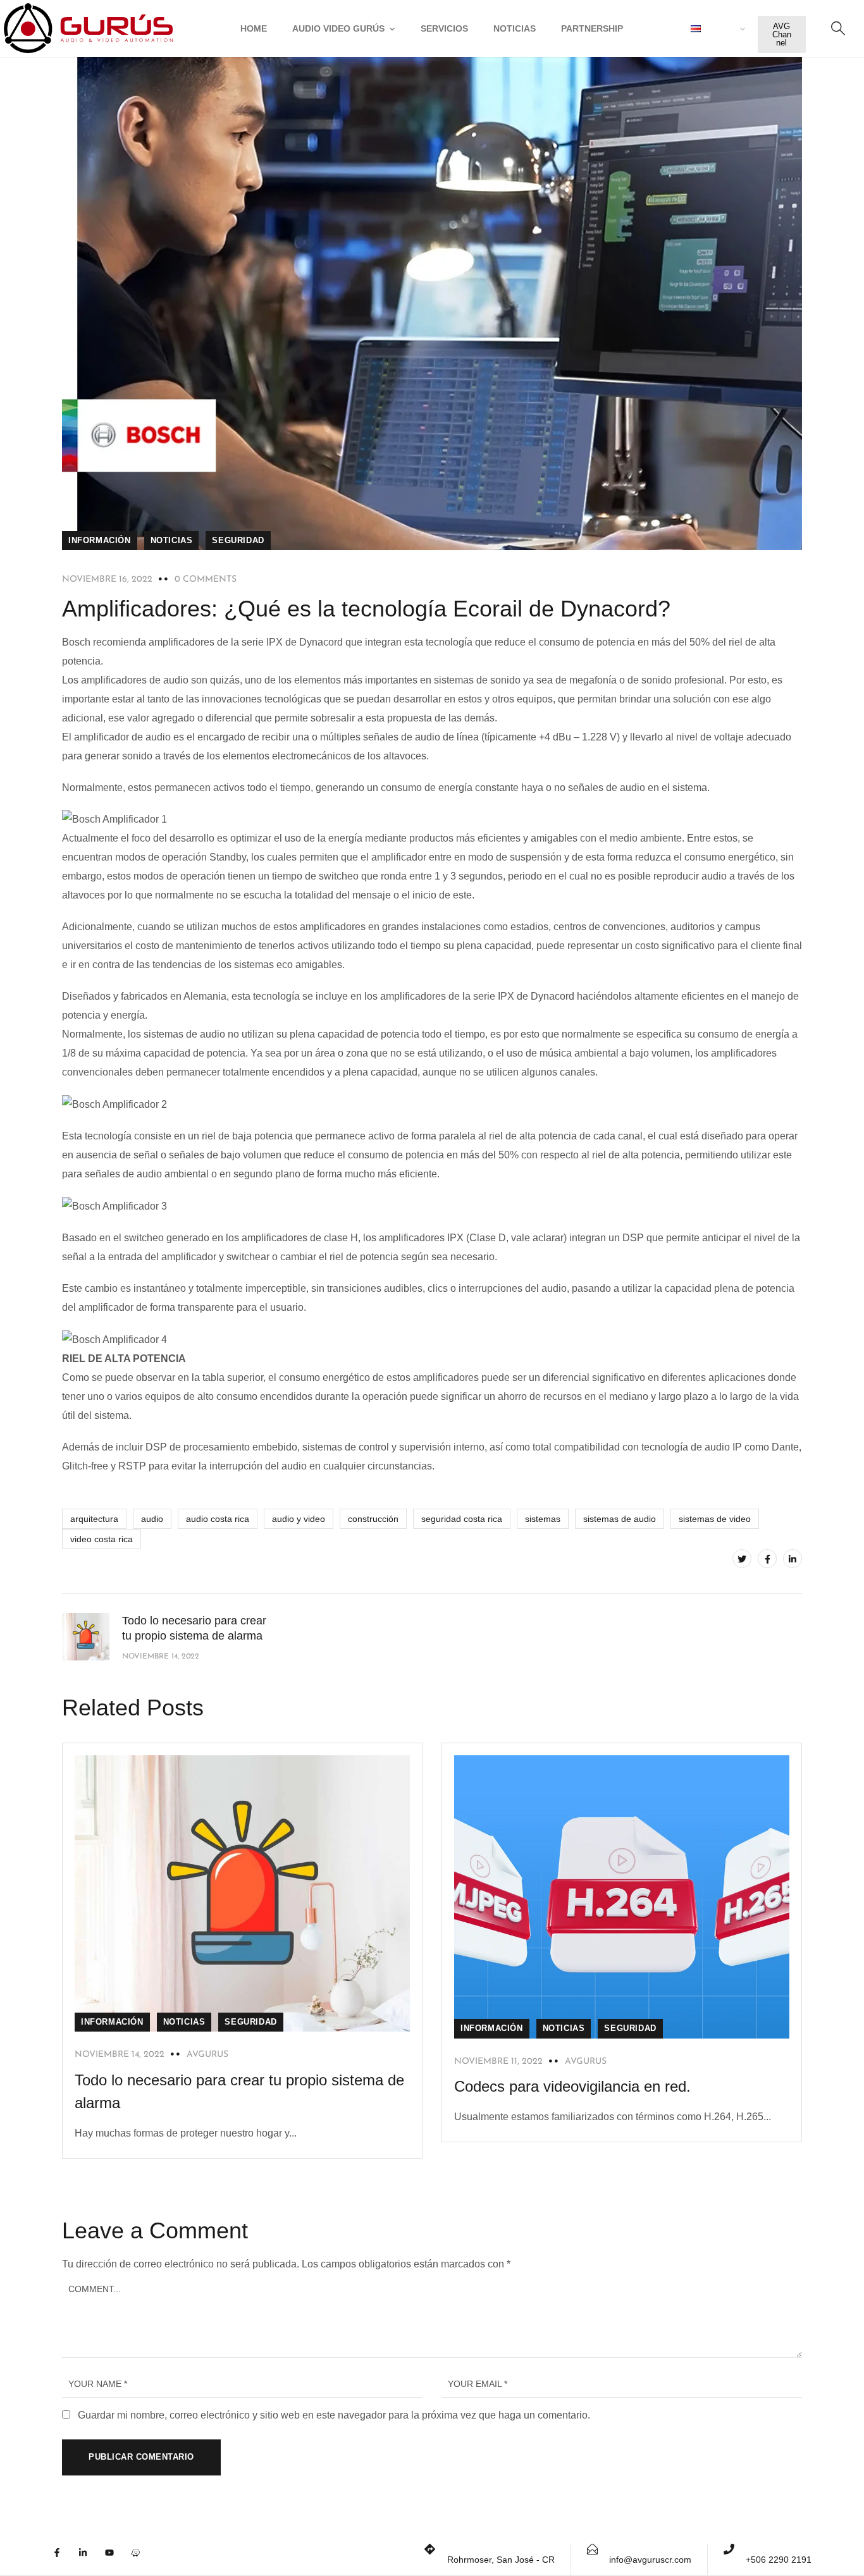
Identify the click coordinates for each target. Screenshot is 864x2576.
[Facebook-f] (64, 2560)
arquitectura (94, 1519)
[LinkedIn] (793, 1559)
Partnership (592, 28)
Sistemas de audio (620, 1519)
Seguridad (238, 540)
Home (254, 28)
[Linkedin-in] (90, 2560)
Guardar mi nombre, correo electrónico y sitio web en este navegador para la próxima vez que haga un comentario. (334, 2415)
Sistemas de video (715, 1519)
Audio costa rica (218, 1519)
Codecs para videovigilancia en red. (572, 2086)
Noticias (515, 28)
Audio (152, 1519)
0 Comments (206, 580)
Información (100, 540)
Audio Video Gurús (338, 28)
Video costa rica (102, 1539)
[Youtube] (116, 2560)
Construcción (373, 1519)
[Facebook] (767, 1559)
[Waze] (142, 2560)
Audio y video (299, 1519)
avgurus (207, 2055)
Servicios (444, 28)
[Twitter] (742, 1559)
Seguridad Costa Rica (462, 1519)
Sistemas (543, 1519)
